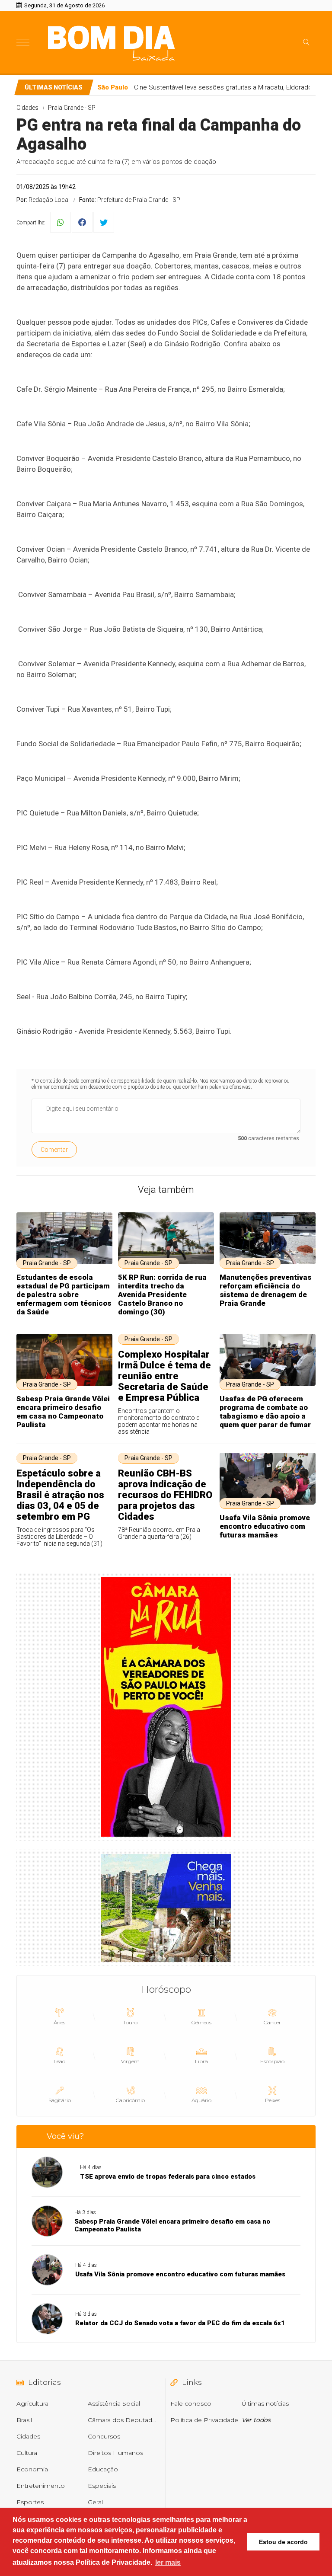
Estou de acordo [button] (283, 2542)
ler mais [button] (168, 2562)
